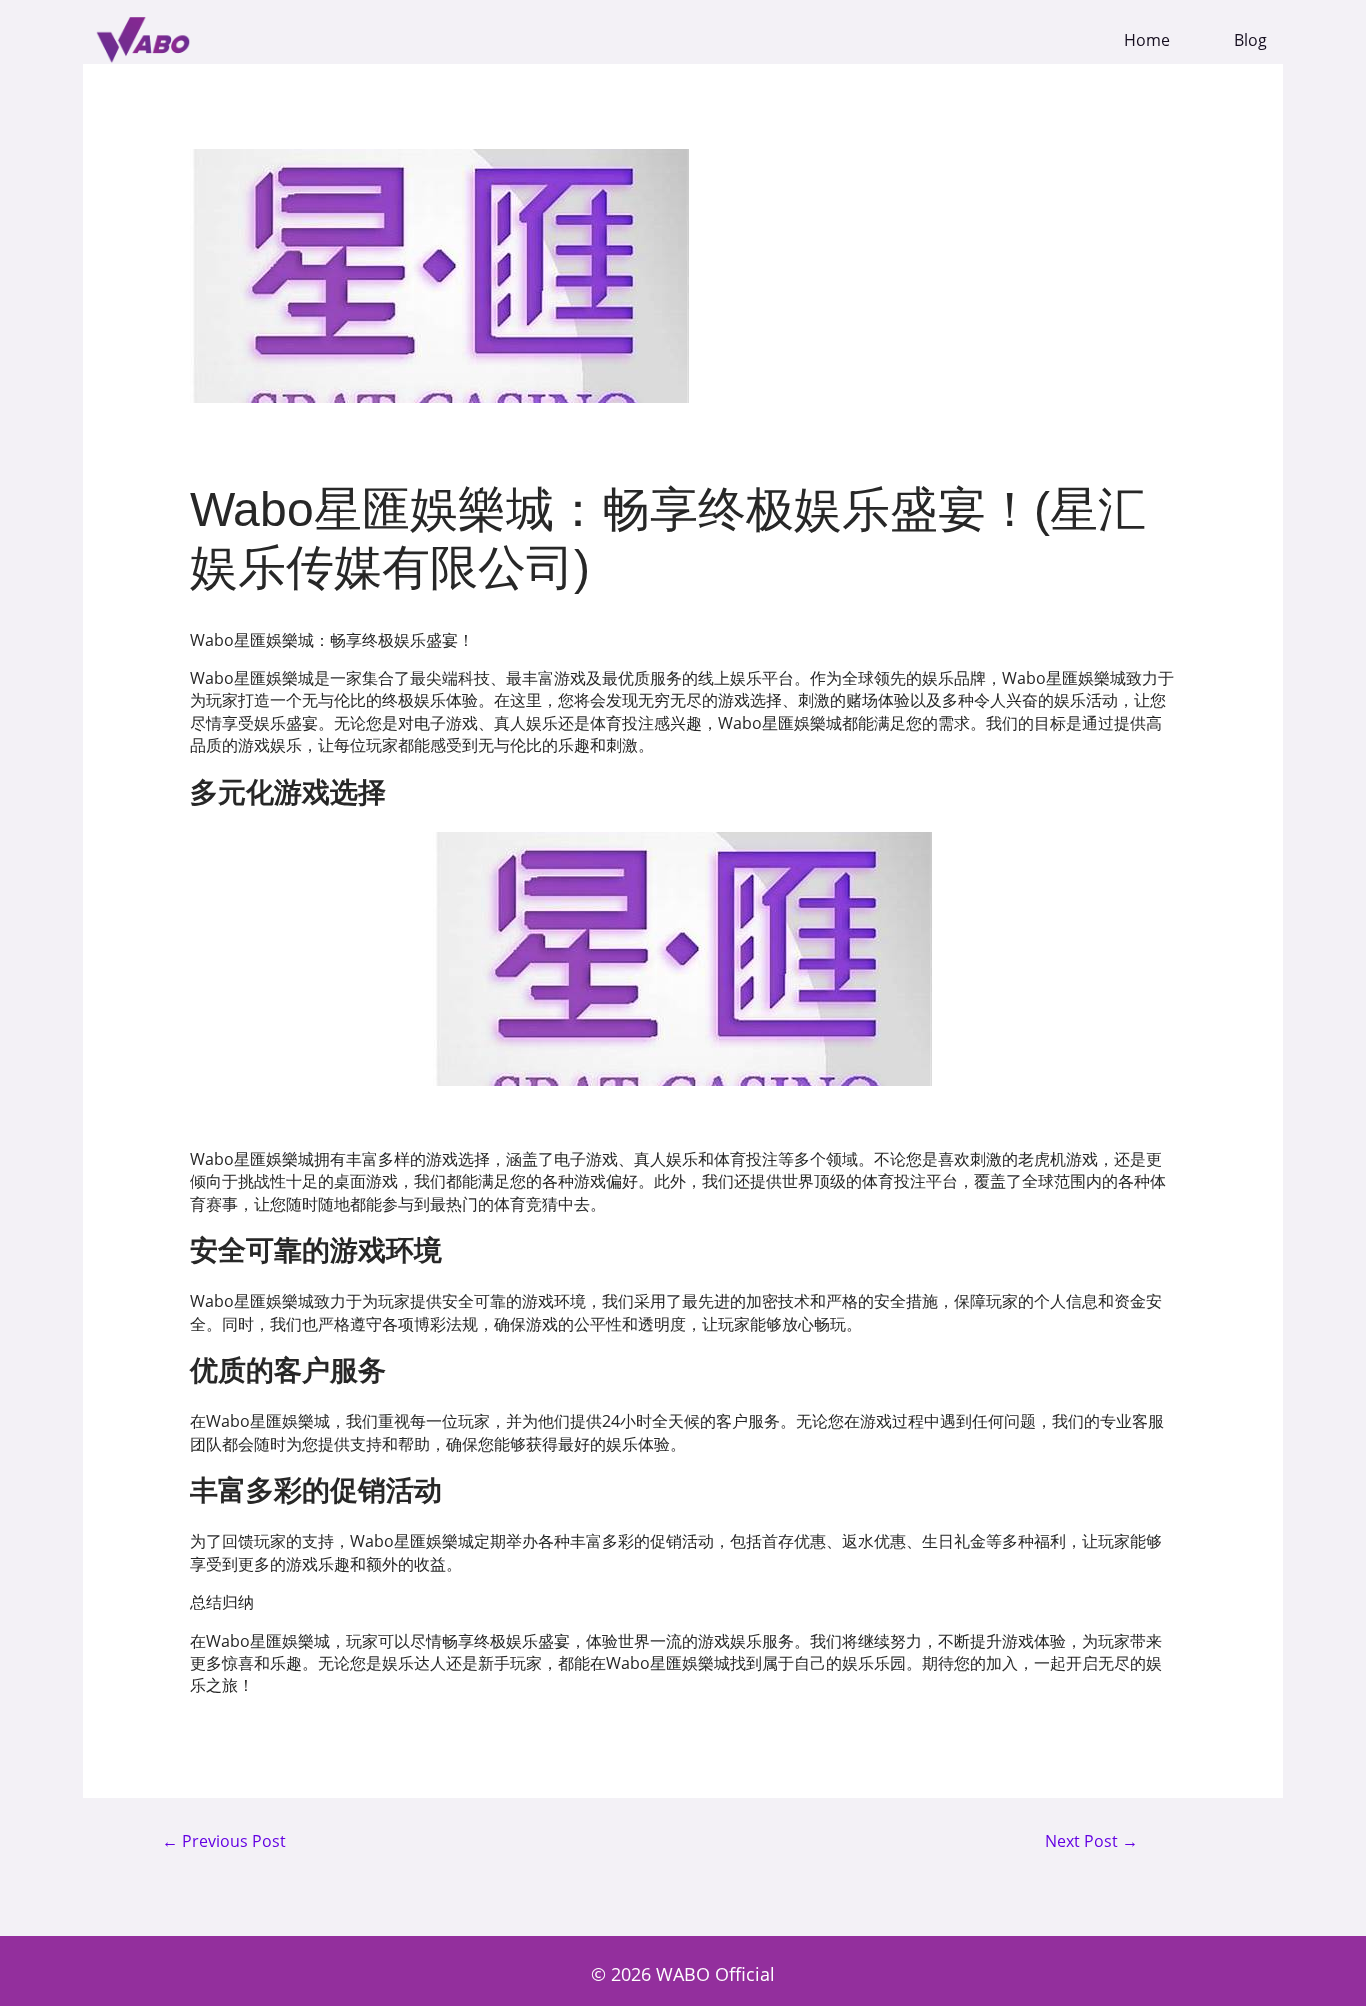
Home (1147, 40)
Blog (1250, 40)
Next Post (1091, 1842)
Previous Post (224, 1842)
